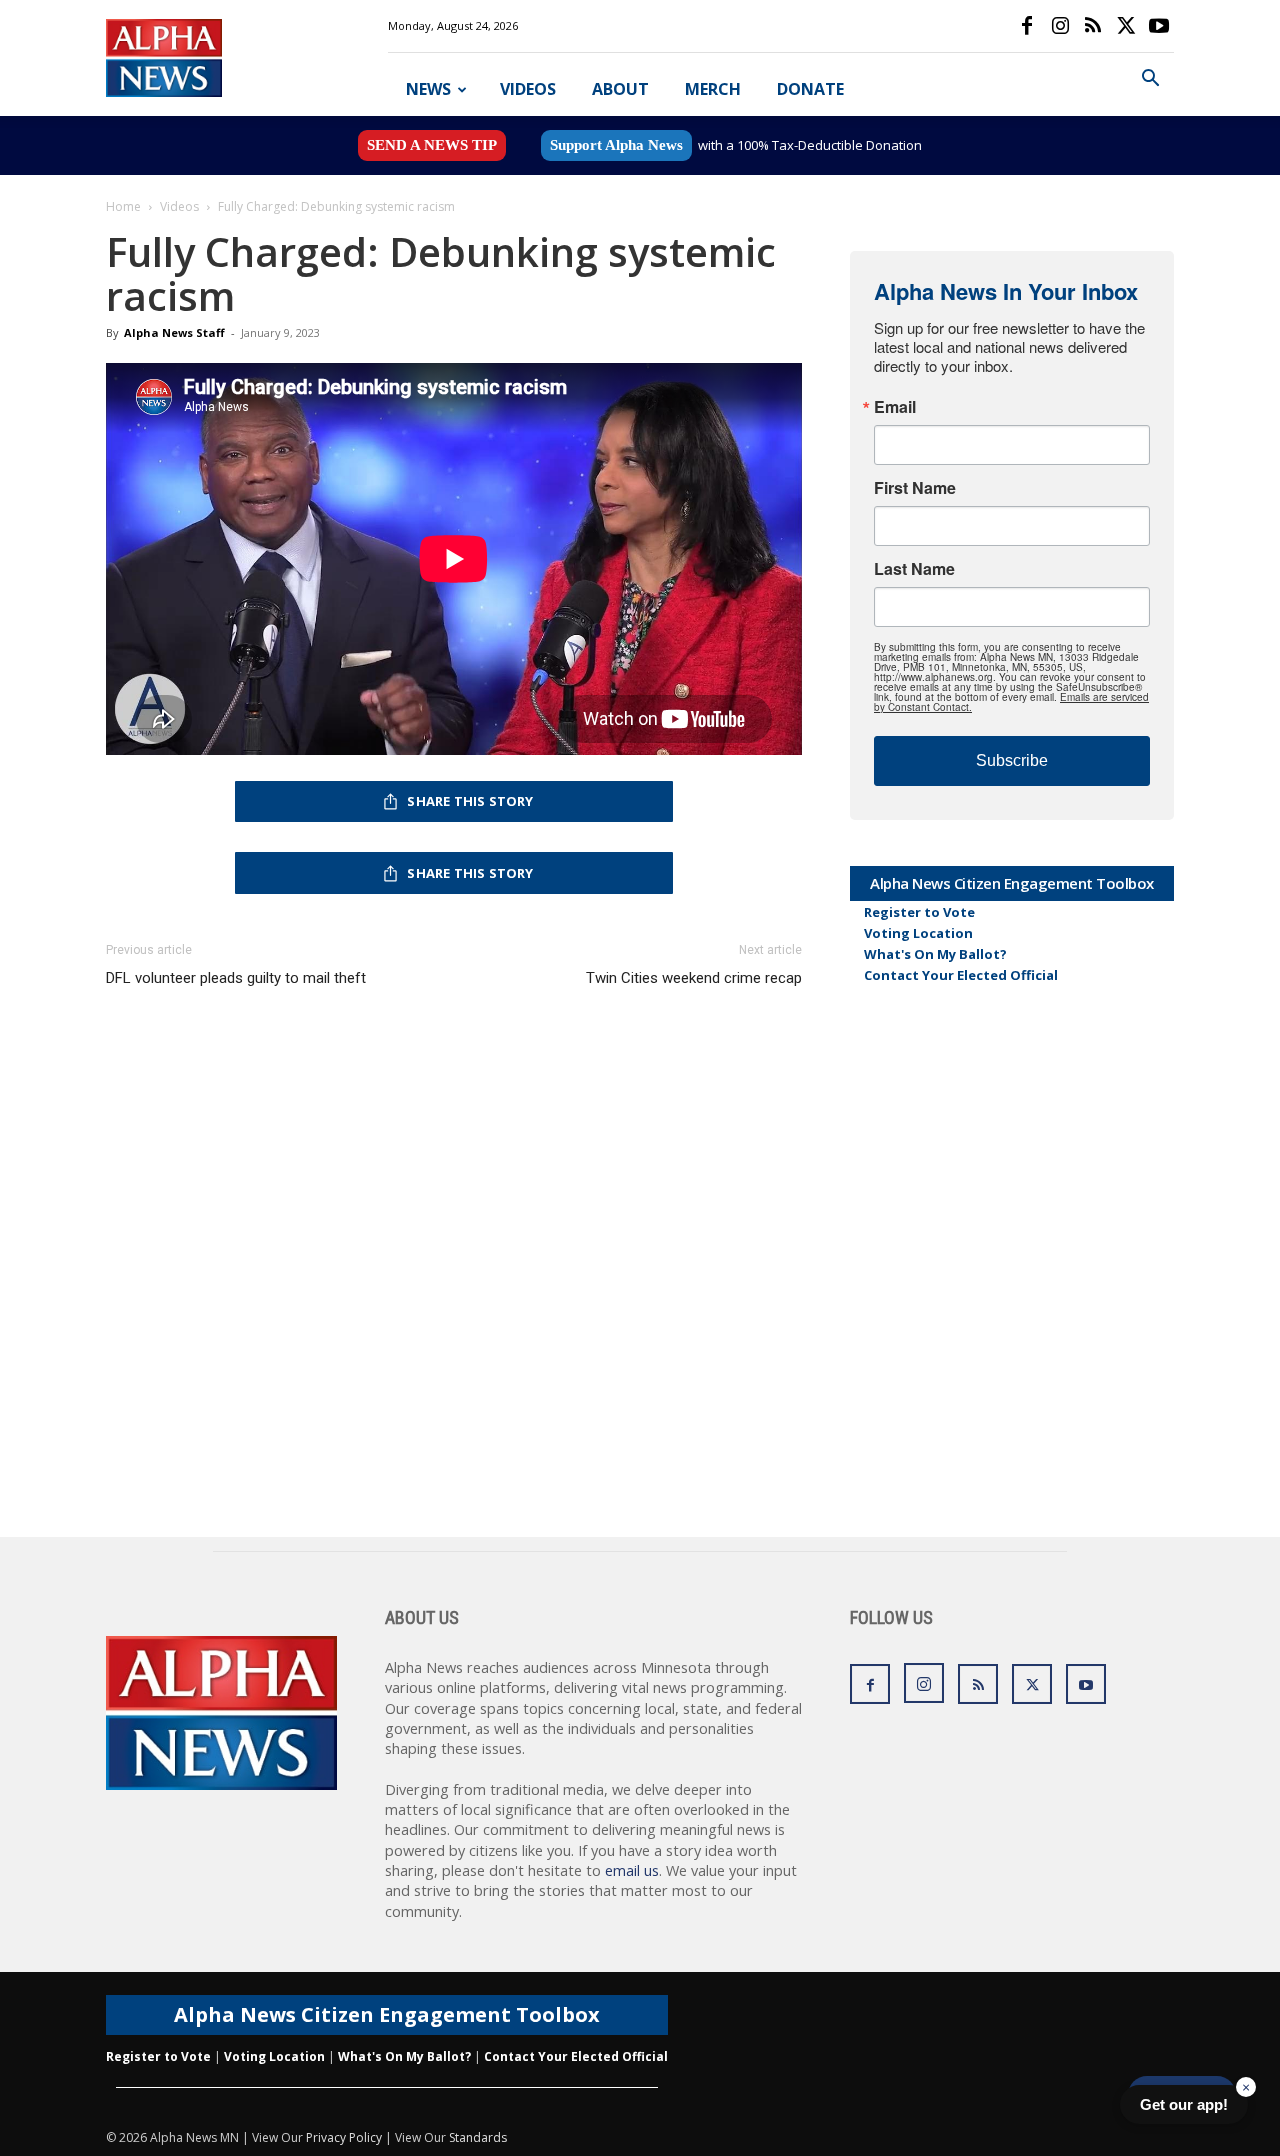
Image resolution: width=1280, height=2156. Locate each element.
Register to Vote (919, 912)
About (620, 89)
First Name (915, 488)
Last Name (914, 569)
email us (632, 1870)
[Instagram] (1060, 26)
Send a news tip (432, 145)
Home (123, 206)
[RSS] (1093, 26)
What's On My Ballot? (935, 954)
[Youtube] (1159, 26)
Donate (810, 89)
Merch (713, 89)
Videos (528, 89)
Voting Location (918, 933)
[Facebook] (1027, 26)
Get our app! (1184, 2104)
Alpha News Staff (174, 332)
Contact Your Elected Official (961, 975)
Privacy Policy (344, 2137)
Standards (478, 2137)
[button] (1150, 80)
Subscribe (1012, 760)
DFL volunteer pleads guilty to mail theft (236, 978)
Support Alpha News (616, 145)
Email (895, 407)
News (428, 89)
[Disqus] (454, 1282)
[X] (1126, 26)
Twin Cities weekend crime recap (694, 978)
